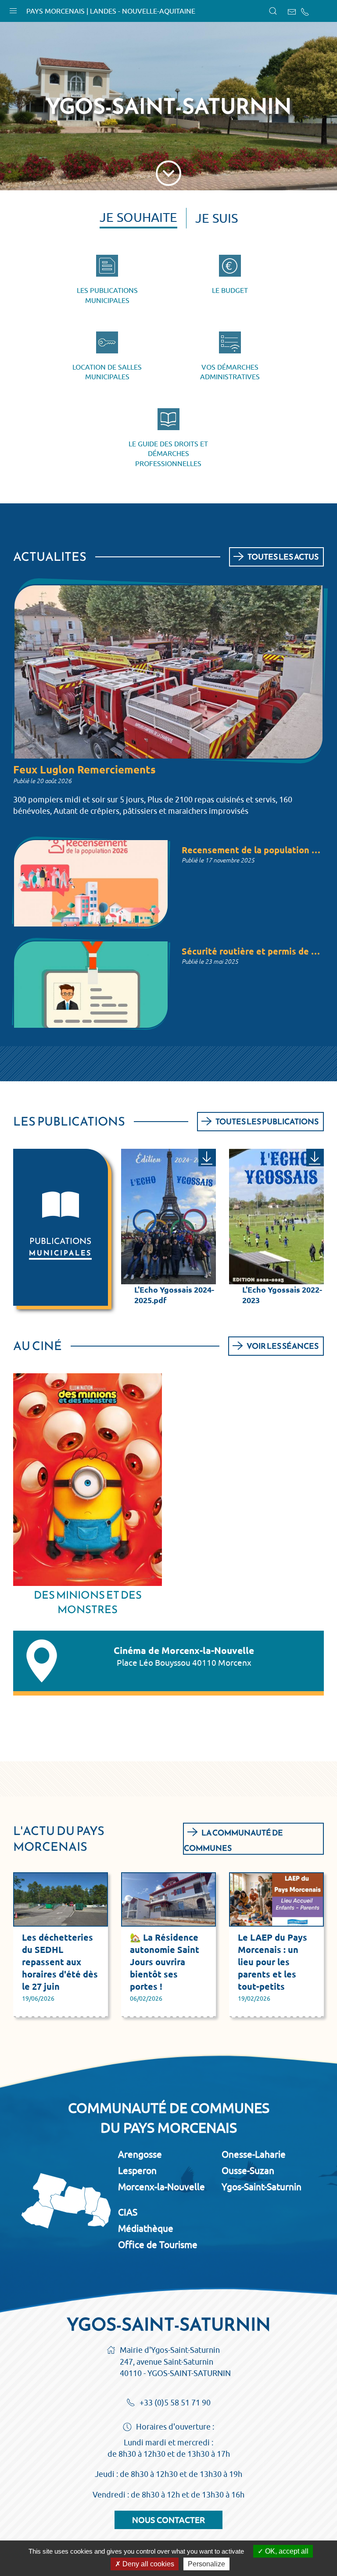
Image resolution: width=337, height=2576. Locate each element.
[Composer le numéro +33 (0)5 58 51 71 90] (305, 12)
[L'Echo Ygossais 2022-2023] (315, 1158)
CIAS (128, 2212)
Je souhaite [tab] (138, 217)
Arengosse (140, 2154)
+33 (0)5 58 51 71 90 (175, 2403)
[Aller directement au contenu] (168, 171)
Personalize (206, 2564)
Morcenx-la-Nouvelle (161, 2187)
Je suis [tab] (217, 218)
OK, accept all (286, 2551)
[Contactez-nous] (292, 12)
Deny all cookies (147, 2564)
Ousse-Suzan (248, 2170)
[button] (13, 9)
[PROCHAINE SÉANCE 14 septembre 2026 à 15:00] (88, 1480)
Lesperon (137, 2170)
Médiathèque (146, 2228)
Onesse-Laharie (254, 2154)
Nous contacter (168, 2520)
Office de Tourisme (158, 2245)
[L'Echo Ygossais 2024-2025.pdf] (207, 1158)
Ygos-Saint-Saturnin (262, 2187)
